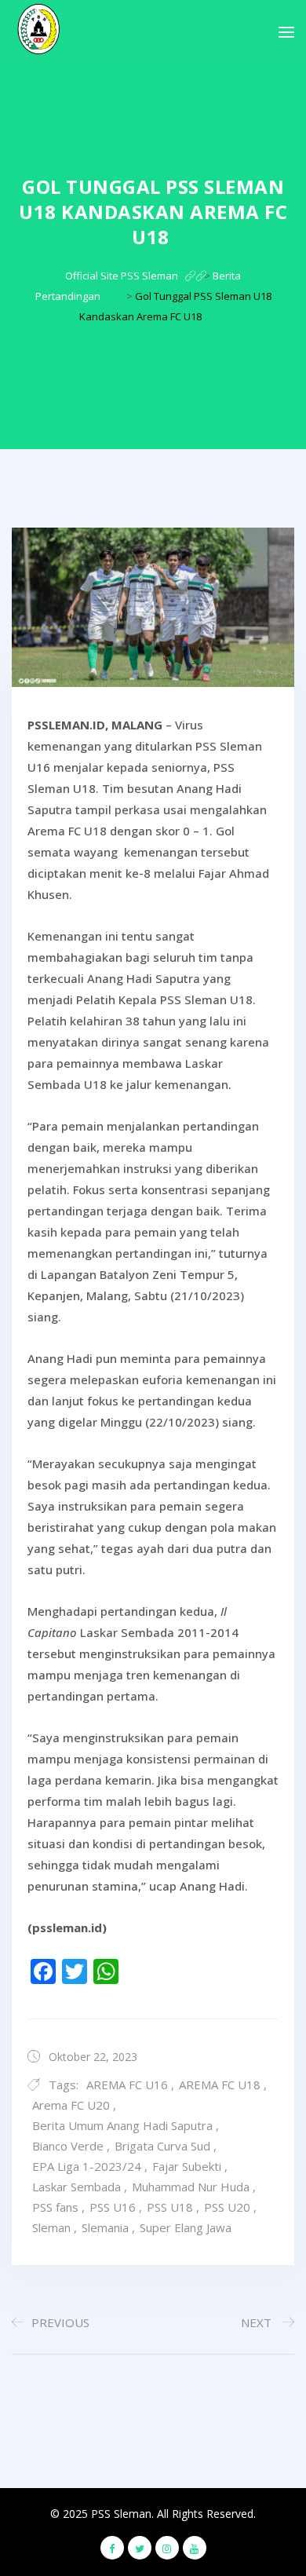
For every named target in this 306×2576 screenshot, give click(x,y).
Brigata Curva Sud (162, 2146)
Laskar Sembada (76, 2187)
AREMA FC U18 (220, 2085)
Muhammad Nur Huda (191, 2187)
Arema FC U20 (71, 2105)
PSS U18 (170, 2207)
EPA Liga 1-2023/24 (87, 2166)
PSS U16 (113, 2207)
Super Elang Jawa (186, 2227)
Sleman (51, 2227)
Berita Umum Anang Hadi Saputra (122, 2125)
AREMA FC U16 (127, 2085)
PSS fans (55, 2207)
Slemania (105, 2227)
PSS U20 (227, 2207)
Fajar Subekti (187, 2166)
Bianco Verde (68, 2146)
